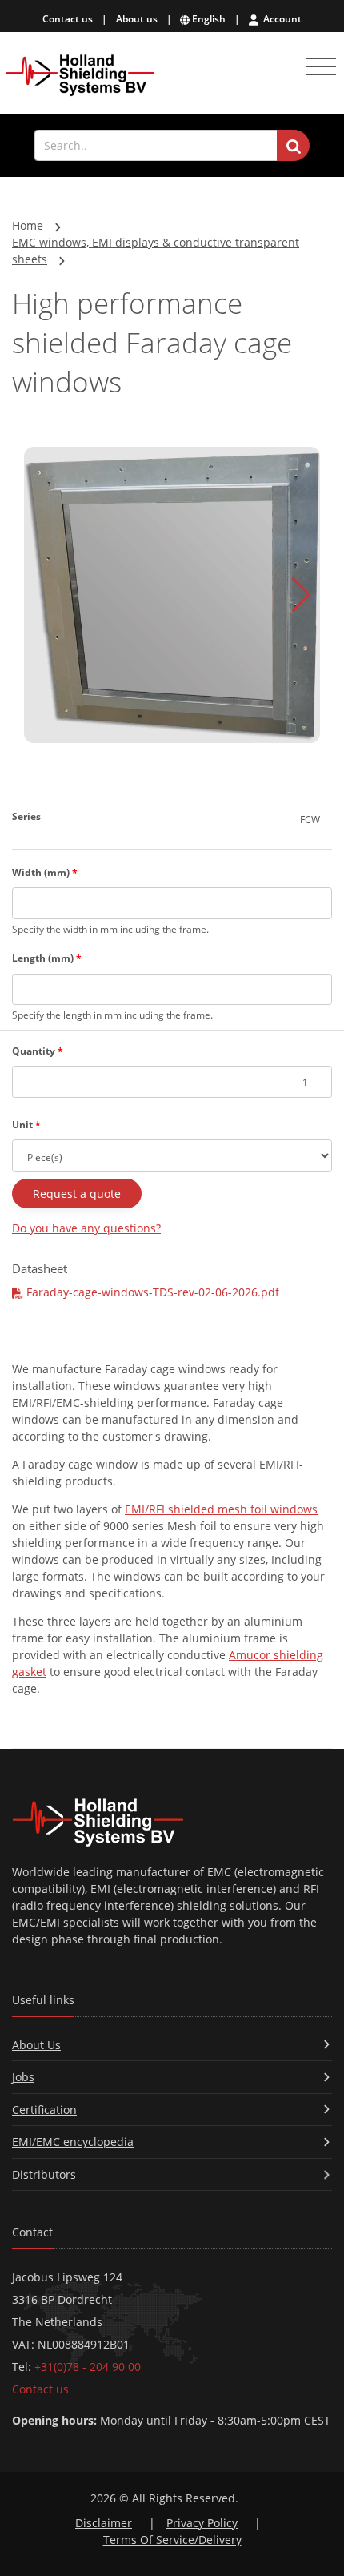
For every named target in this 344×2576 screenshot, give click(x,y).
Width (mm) (45, 872)
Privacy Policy (202, 2523)
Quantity (38, 1051)
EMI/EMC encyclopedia (73, 2142)
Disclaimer (104, 2523)
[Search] (293, 146)
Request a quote (77, 1194)
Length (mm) (47, 958)
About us (137, 19)
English (208, 19)
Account (281, 19)
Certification (44, 2110)
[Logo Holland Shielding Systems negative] (172, 1822)
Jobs (23, 2077)
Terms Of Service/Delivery (172, 2540)
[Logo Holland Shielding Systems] (80, 76)
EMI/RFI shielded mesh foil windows (221, 1509)
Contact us (68, 19)
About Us (36, 2045)
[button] (301, 595)
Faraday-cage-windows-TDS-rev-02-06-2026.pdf (151, 1292)
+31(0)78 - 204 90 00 (88, 2367)
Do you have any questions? (86, 1228)
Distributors (44, 2174)
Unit (26, 1125)
